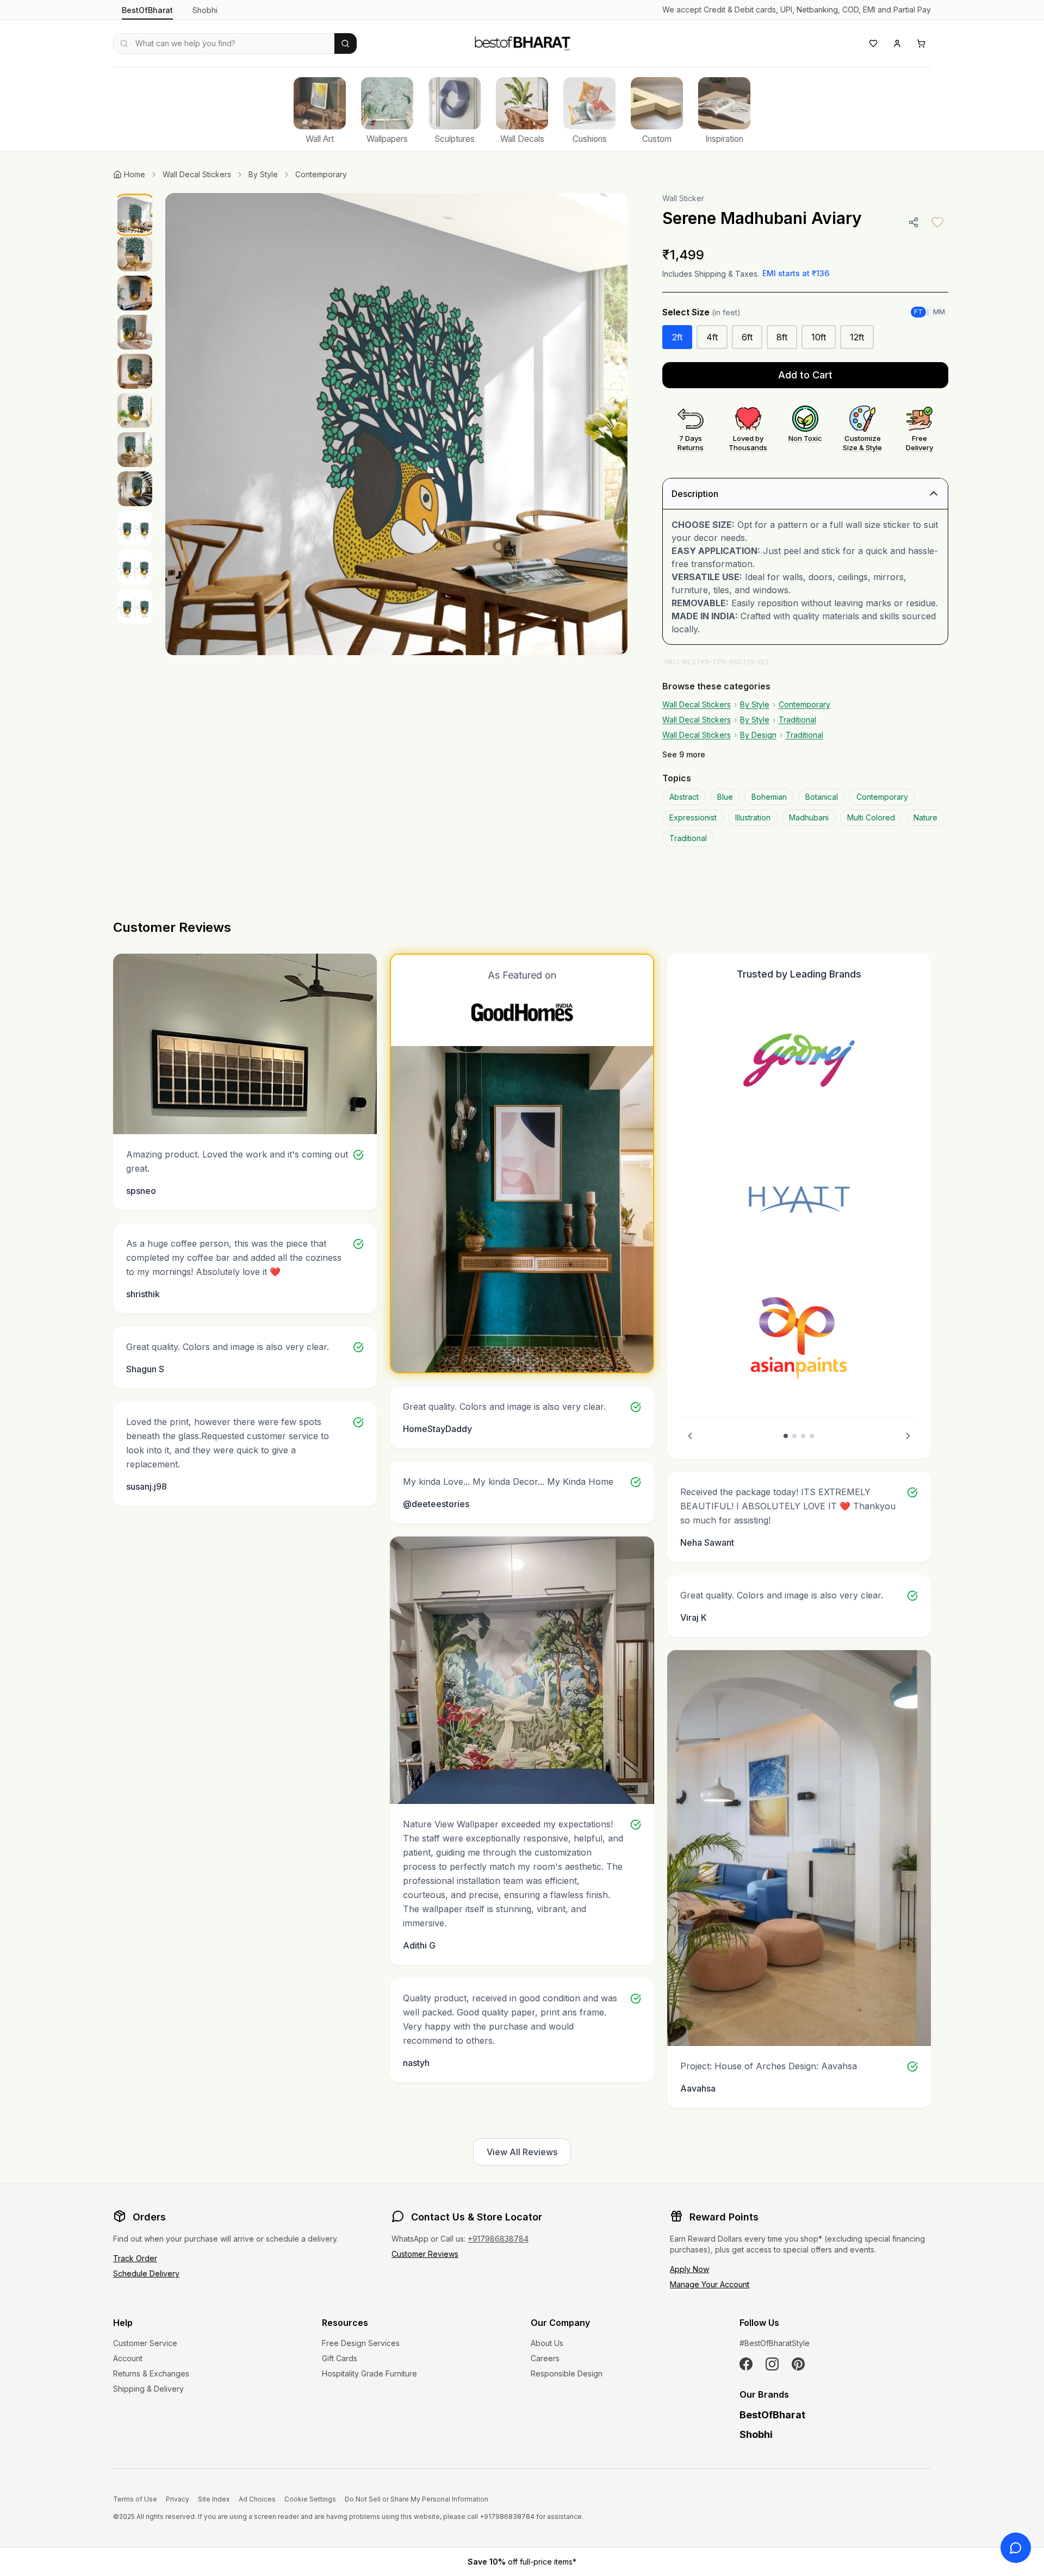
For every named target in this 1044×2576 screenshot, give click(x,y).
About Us (547, 2343)
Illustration (753, 817)
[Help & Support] (1016, 2548)
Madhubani (809, 817)
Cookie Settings (310, 2499)
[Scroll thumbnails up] (135, 196)
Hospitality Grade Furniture (369, 2373)
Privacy (178, 2499)
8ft (782, 337)
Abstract (684, 797)
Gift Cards (340, 2358)
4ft (712, 337)
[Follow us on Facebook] (746, 2364)
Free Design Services (361, 2343)
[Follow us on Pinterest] (798, 2364)
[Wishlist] (873, 43)
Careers (545, 2358)
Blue (725, 797)
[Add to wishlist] (937, 222)
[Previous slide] (690, 1436)
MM (939, 312)
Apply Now (689, 2269)
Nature (925, 817)
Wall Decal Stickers (197, 174)
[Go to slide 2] (794, 1436)
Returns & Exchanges (151, 2373)
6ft (747, 337)
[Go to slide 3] (803, 1436)
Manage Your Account (710, 2284)
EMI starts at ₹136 (796, 273)
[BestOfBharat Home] (522, 42)
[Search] (346, 43)
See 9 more (684, 754)
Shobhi (205, 10)
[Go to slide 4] (812, 1436)
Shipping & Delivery (148, 2389)
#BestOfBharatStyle (775, 2343)
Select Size (701, 312)
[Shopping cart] (921, 43)
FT (918, 312)
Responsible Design (567, 2373)
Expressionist (693, 817)
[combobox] (224, 43)
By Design (758, 735)
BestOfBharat (147, 10)
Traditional (797, 720)
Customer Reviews (425, 2254)
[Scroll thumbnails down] (135, 846)
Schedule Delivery (146, 2273)
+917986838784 (498, 2239)
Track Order (135, 2258)
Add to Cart (805, 375)
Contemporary (321, 174)
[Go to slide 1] (786, 1436)
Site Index (214, 2499)
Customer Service (145, 2343)
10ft (819, 337)
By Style (263, 174)
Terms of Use (135, 2499)
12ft (857, 337)
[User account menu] (897, 43)
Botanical (822, 797)
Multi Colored (871, 817)
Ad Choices (257, 2499)
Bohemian (769, 797)
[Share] (913, 222)
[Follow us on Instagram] (772, 2364)
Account (128, 2358)
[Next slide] (908, 1436)
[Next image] (608, 424)
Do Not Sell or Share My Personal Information (417, 2499)
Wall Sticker (683, 198)
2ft (677, 337)
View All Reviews (522, 2152)
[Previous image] (185, 424)
